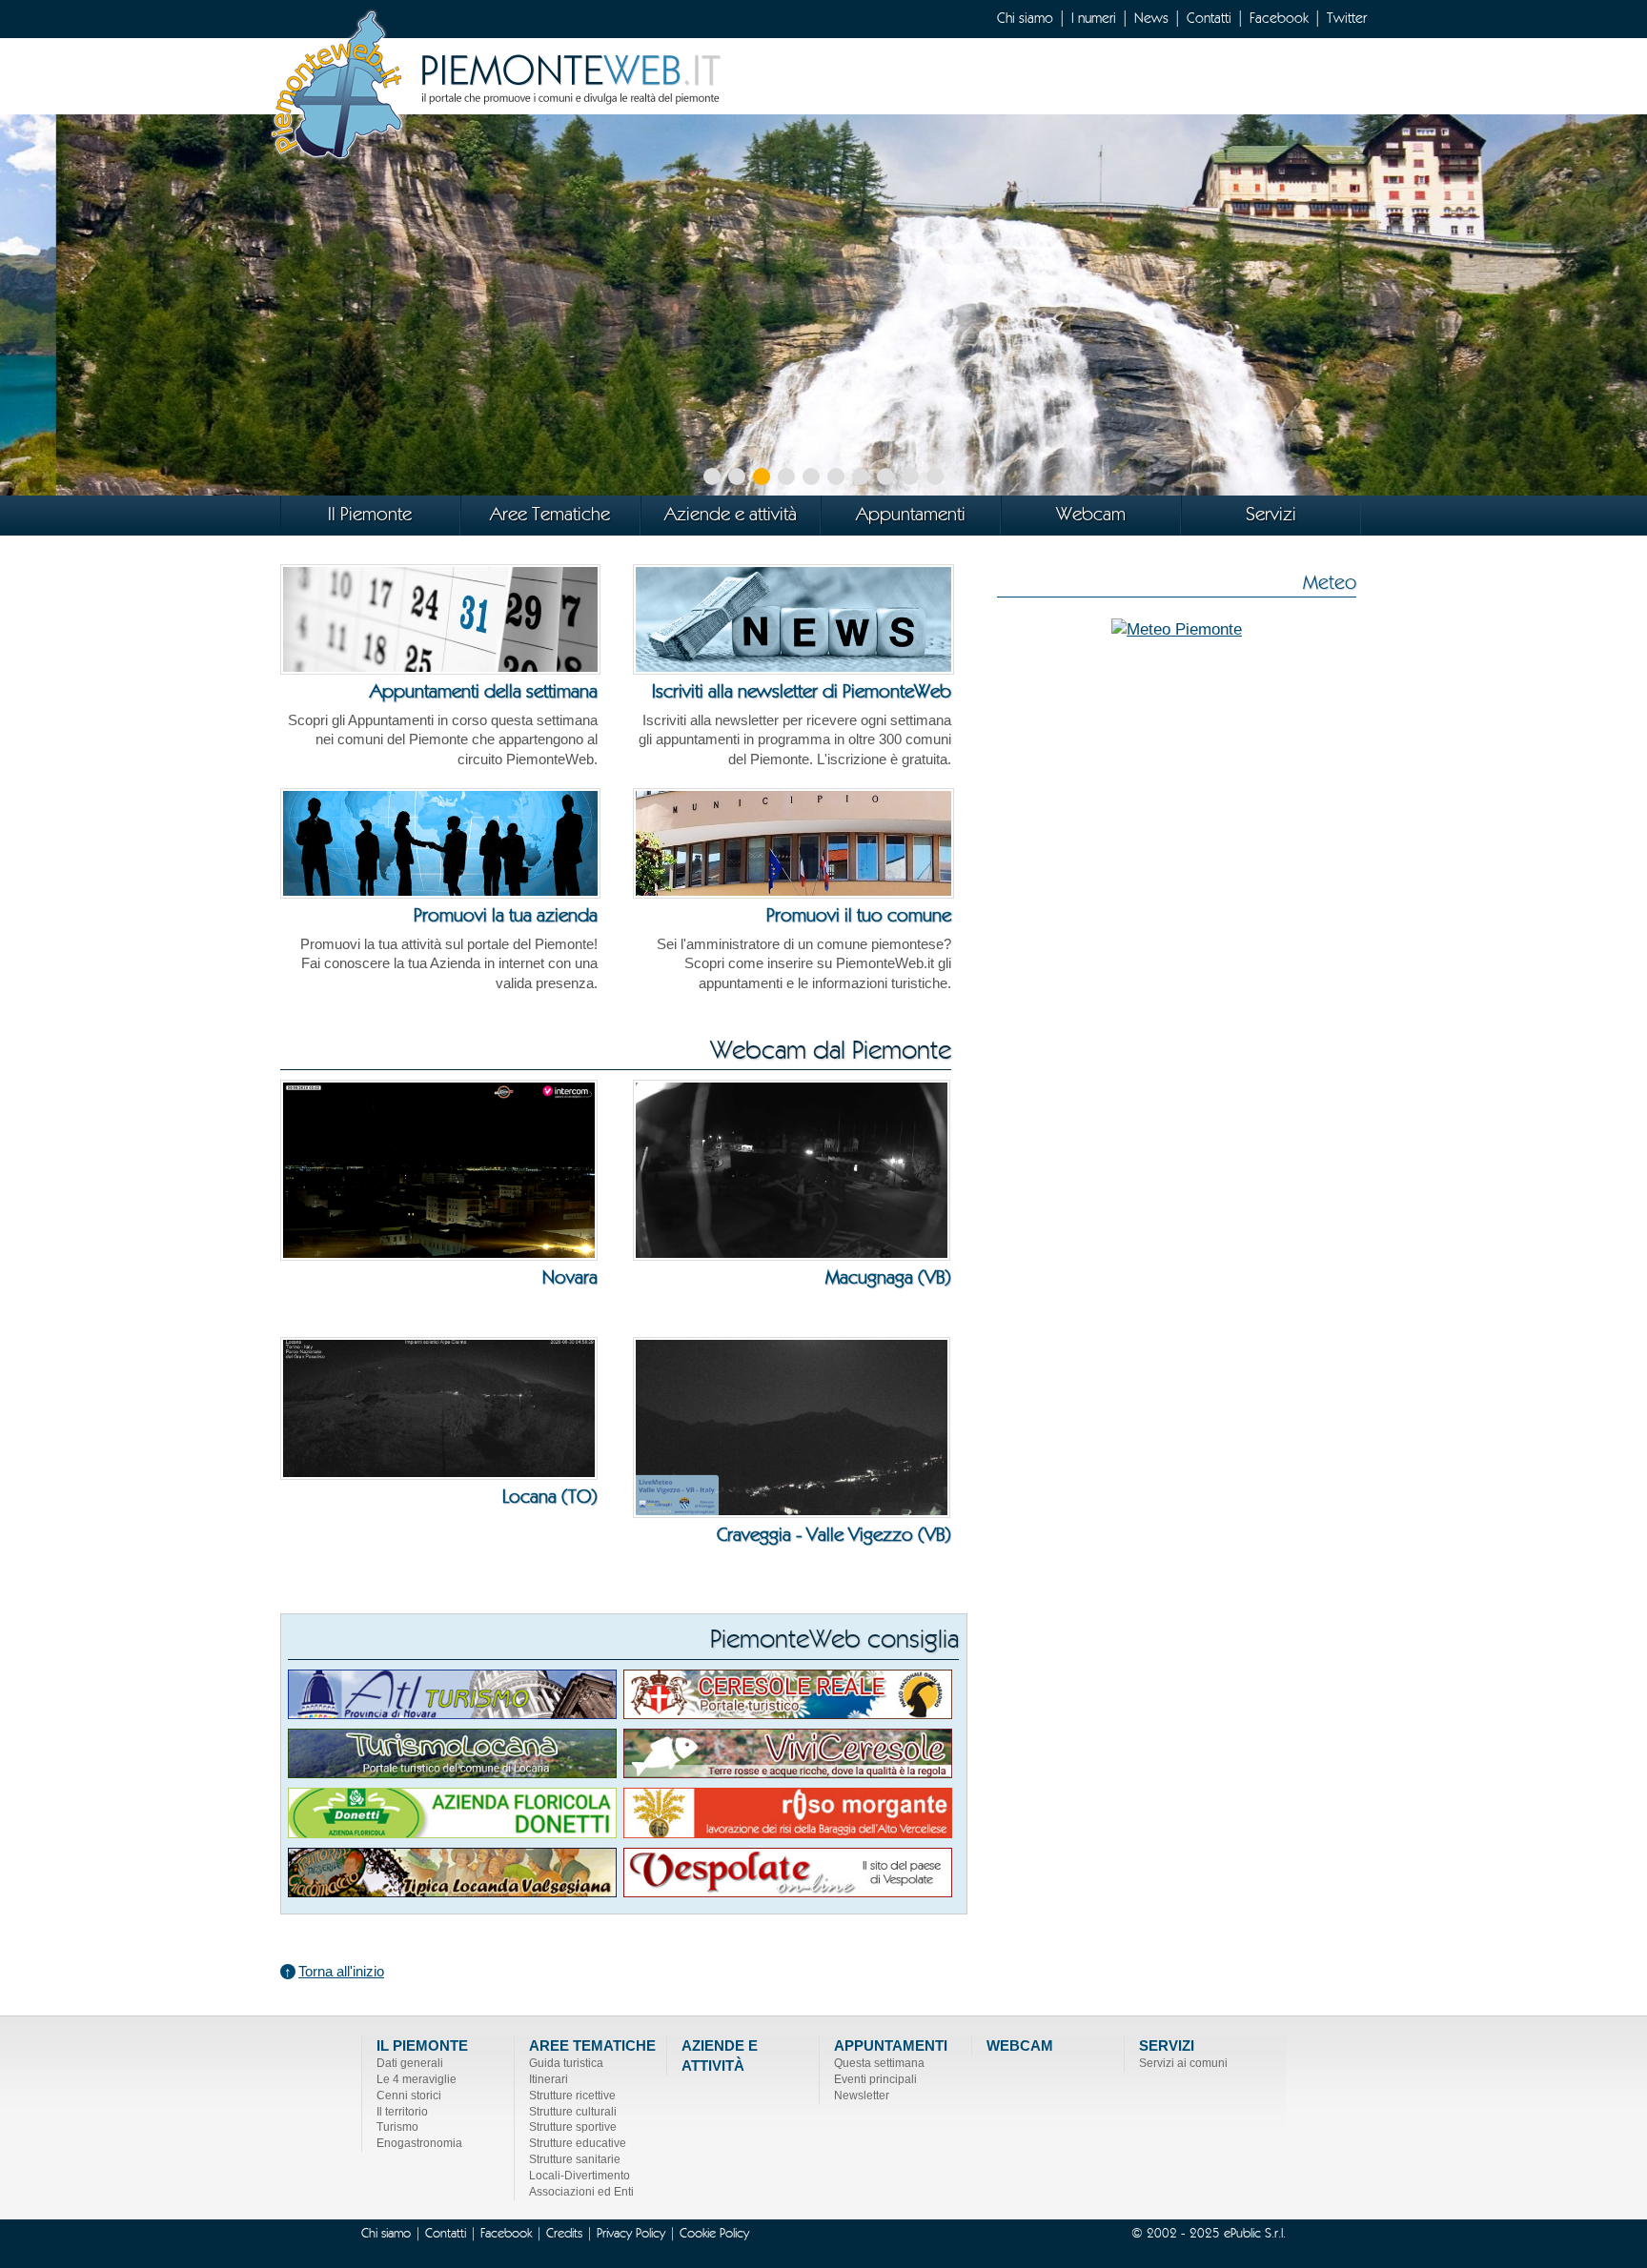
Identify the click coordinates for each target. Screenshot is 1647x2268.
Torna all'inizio (341, 1972)
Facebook (1279, 19)
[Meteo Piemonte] (1177, 628)
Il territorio (402, 2112)
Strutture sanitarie (575, 2159)
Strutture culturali (573, 2112)
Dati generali (410, 2063)
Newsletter (862, 2096)
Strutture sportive (573, 2127)
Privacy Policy (631, 2234)
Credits (564, 2234)
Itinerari (549, 2079)
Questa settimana (879, 2063)
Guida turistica (566, 2063)
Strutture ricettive (572, 2096)
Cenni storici (409, 2096)
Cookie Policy (714, 2234)
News (1151, 19)
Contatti (1209, 19)
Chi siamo (1025, 19)
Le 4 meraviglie (417, 2079)
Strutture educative (578, 2143)
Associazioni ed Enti (581, 2192)
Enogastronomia (419, 2143)
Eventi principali (875, 2079)
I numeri (1094, 19)
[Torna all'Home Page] (499, 82)
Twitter (1347, 19)
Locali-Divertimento (579, 2176)
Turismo (397, 2127)
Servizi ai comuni (1183, 2063)
